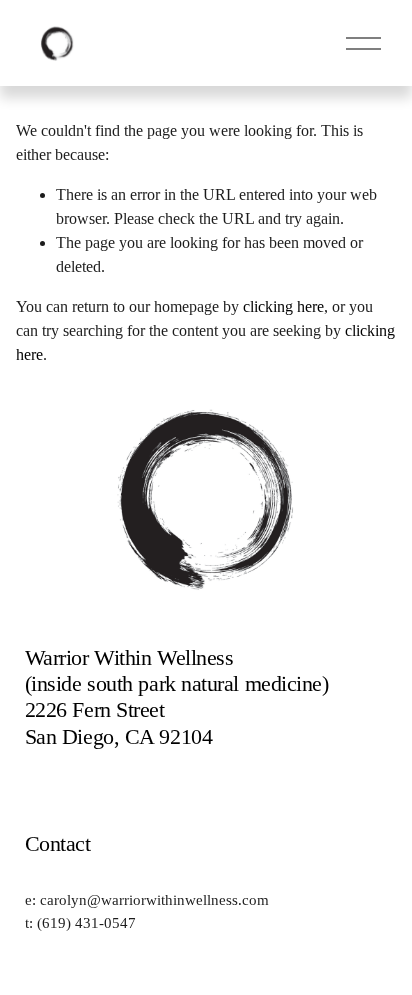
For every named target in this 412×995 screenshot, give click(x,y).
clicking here (283, 306)
